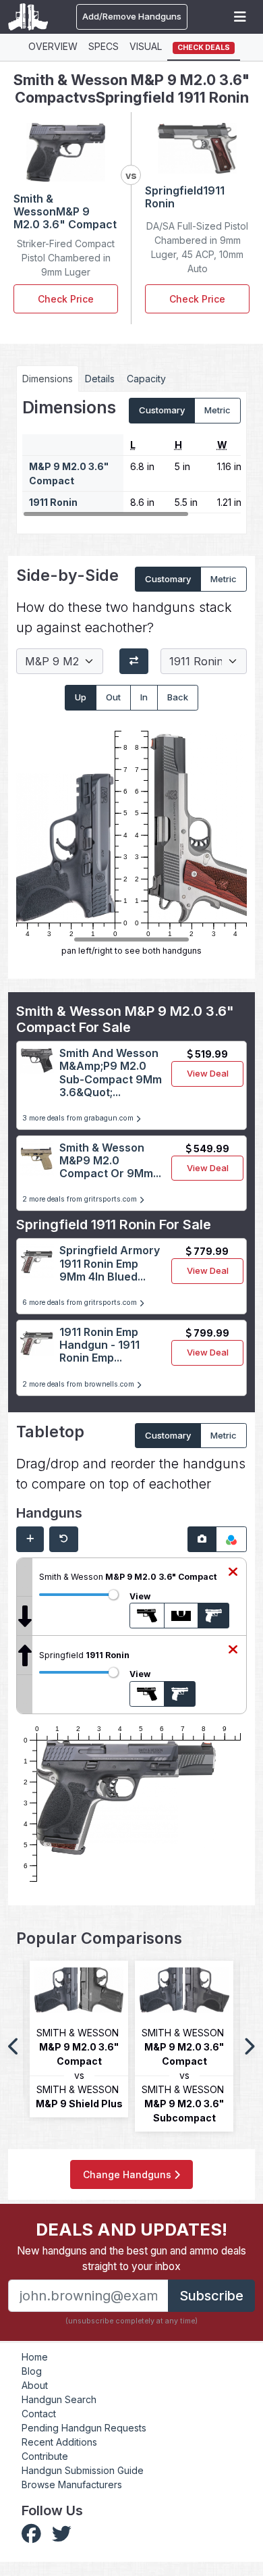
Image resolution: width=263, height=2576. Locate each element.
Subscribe (211, 2296)
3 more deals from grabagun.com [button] (79, 1118)
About (35, 2385)
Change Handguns (128, 2174)
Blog (32, 2371)
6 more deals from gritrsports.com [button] (81, 1303)
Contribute (45, 2456)
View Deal (208, 1073)
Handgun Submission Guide (83, 2470)
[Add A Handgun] (30, 1539)
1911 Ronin (53, 502)
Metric (217, 410)
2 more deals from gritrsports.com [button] (81, 1199)
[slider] (113, 1595)
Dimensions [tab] (48, 379)
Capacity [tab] (146, 379)
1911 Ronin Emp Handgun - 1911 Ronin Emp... (99, 1345)
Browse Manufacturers (72, 2484)
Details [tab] (100, 379)
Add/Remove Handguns (132, 16)
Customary (162, 410)
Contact (39, 2414)
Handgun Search (59, 2399)
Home (35, 2357)
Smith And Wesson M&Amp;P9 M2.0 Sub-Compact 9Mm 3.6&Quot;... (111, 1073)
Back (178, 697)
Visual (146, 46)
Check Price (66, 299)
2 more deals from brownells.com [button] (79, 1384)
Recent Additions (59, 2442)
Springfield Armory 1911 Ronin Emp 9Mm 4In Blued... (110, 1263)
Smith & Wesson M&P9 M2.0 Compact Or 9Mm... (110, 1160)
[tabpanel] (131, 458)
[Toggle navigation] (240, 17)
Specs (104, 46)
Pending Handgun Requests (84, 2428)
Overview (53, 46)
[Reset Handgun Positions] (64, 1539)
